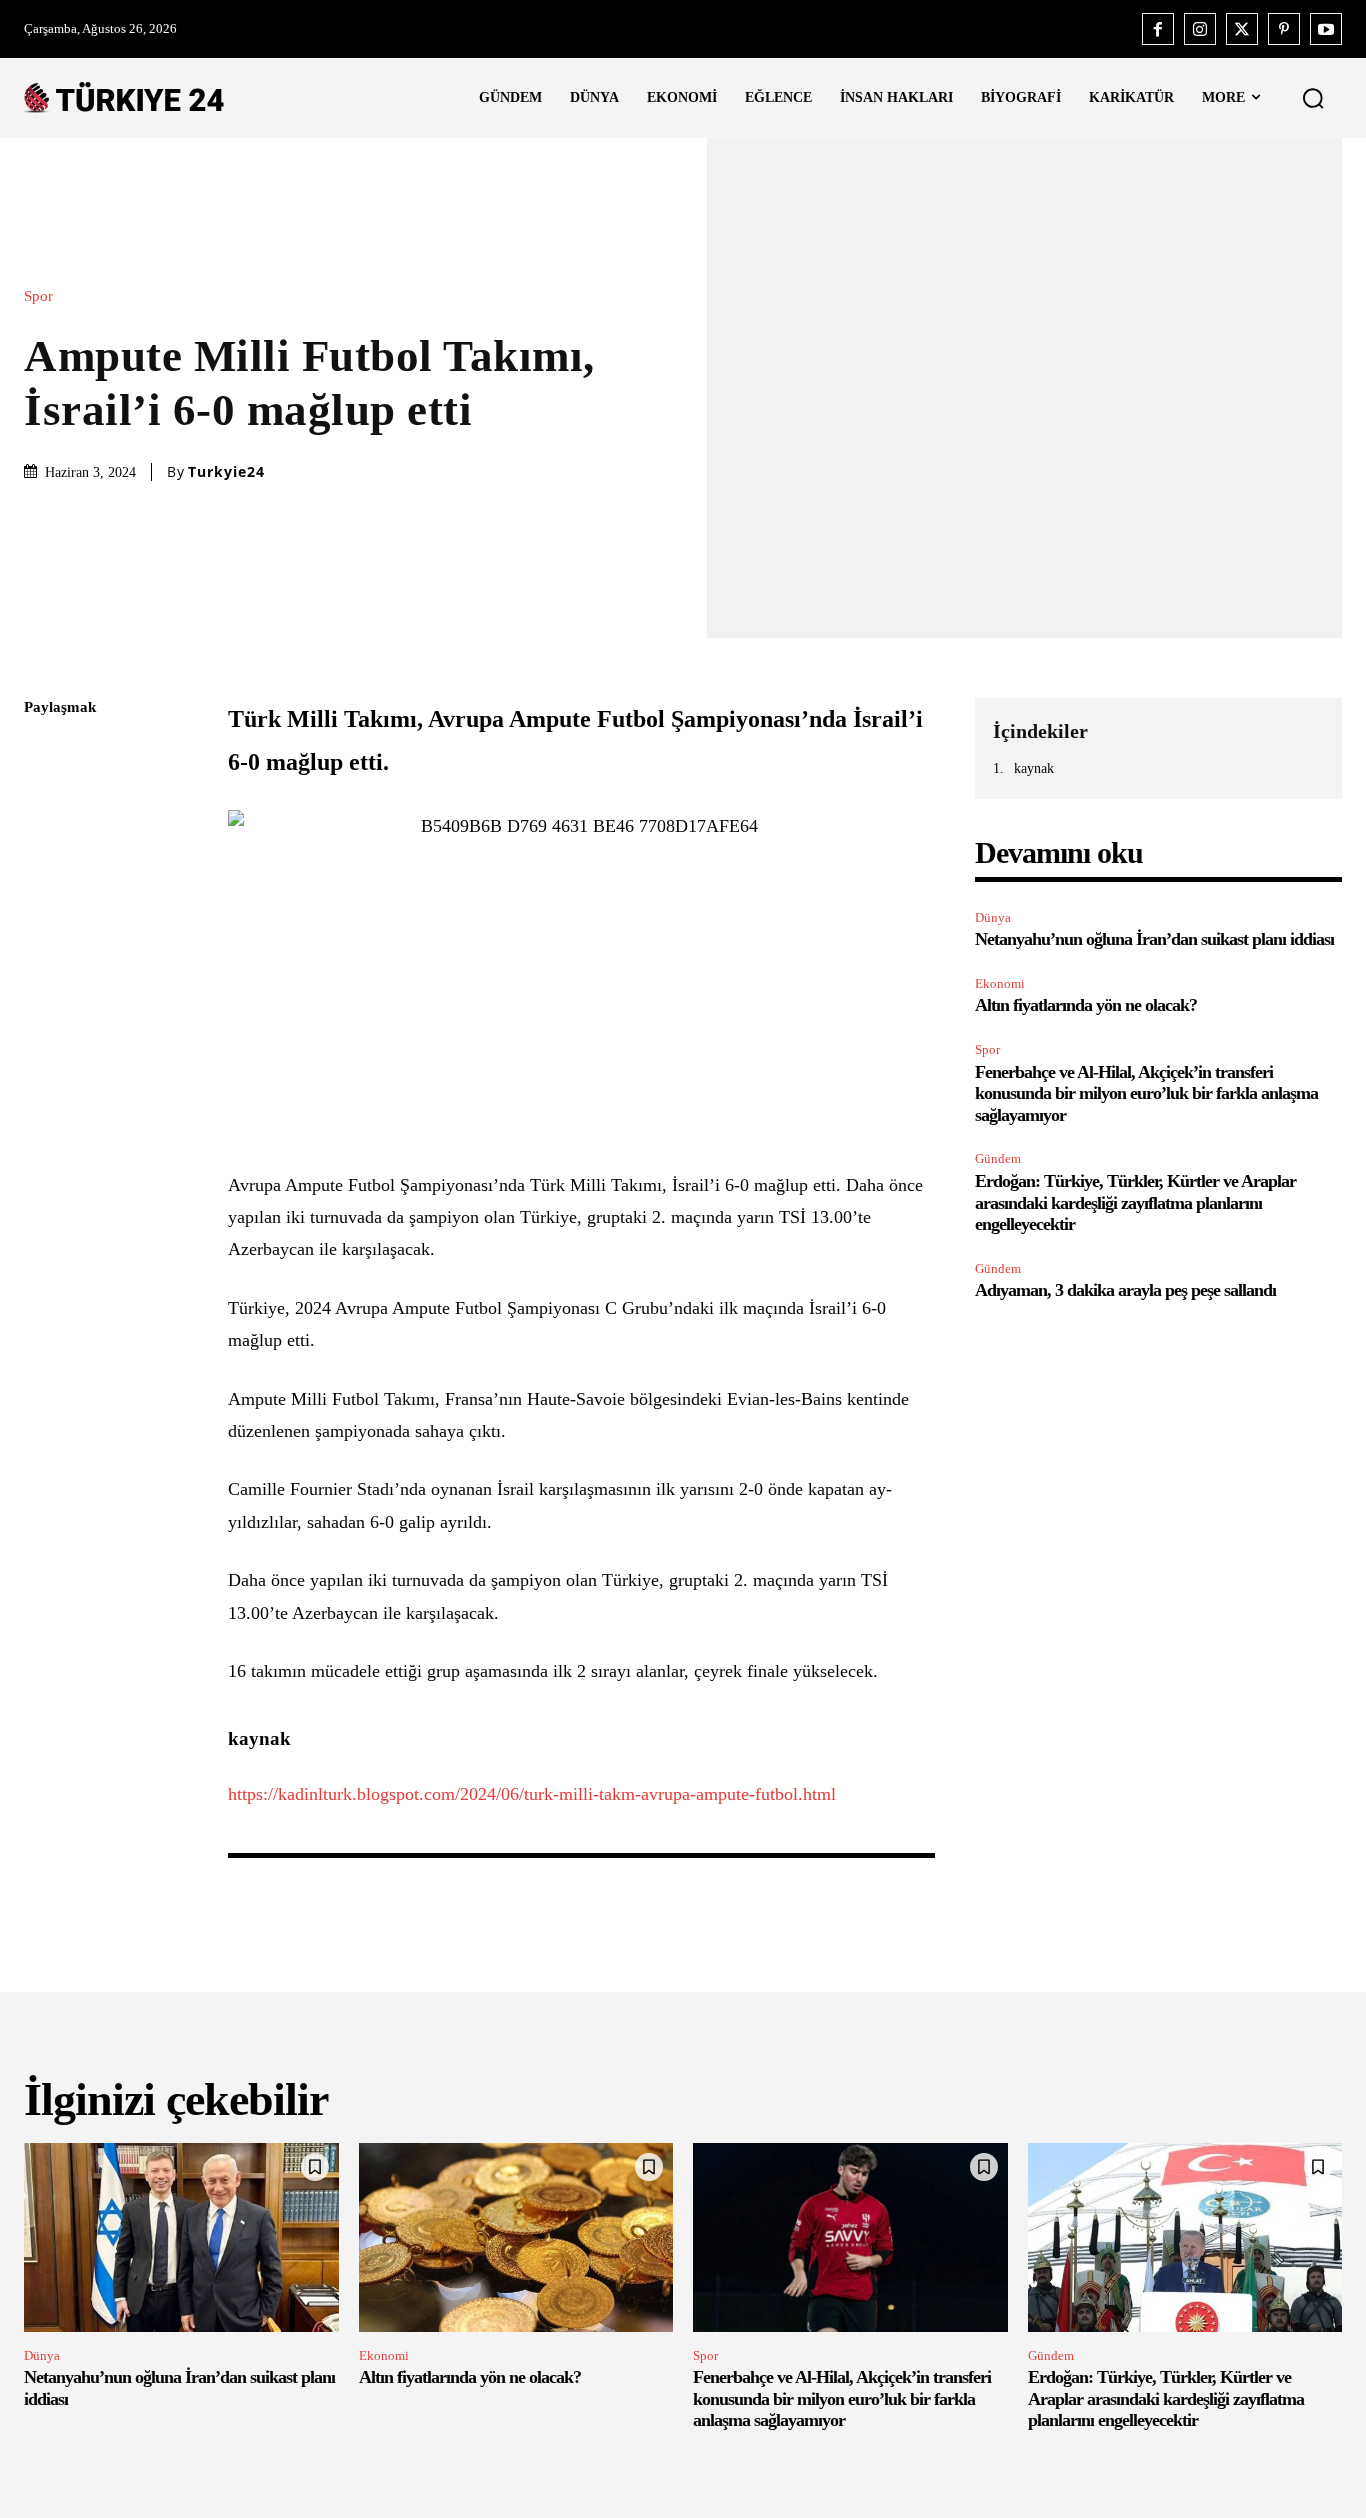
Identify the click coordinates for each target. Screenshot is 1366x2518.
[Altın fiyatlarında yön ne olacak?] (516, 2237)
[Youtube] (1326, 29)
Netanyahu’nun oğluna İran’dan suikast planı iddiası (1154, 939)
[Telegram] (44, 991)
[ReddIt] (44, 944)
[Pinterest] (1284, 29)
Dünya (993, 917)
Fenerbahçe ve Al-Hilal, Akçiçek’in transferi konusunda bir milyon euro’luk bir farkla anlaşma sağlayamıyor (1146, 1093)
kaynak (1034, 768)
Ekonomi (1000, 983)
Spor (38, 296)
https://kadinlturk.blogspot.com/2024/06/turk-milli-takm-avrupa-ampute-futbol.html (532, 1794)
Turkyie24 (226, 472)
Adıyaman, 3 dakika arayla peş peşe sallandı (1125, 1290)
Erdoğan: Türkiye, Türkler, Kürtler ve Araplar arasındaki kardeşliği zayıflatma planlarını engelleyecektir (1135, 1202)
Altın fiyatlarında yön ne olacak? (1086, 1005)
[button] (1313, 98)
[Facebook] (1158, 29)
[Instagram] (1200, 29)
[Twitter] (1242, 29)
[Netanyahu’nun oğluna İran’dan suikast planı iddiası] (181, 2237)
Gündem (998, 1158)
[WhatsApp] (44, 897)
